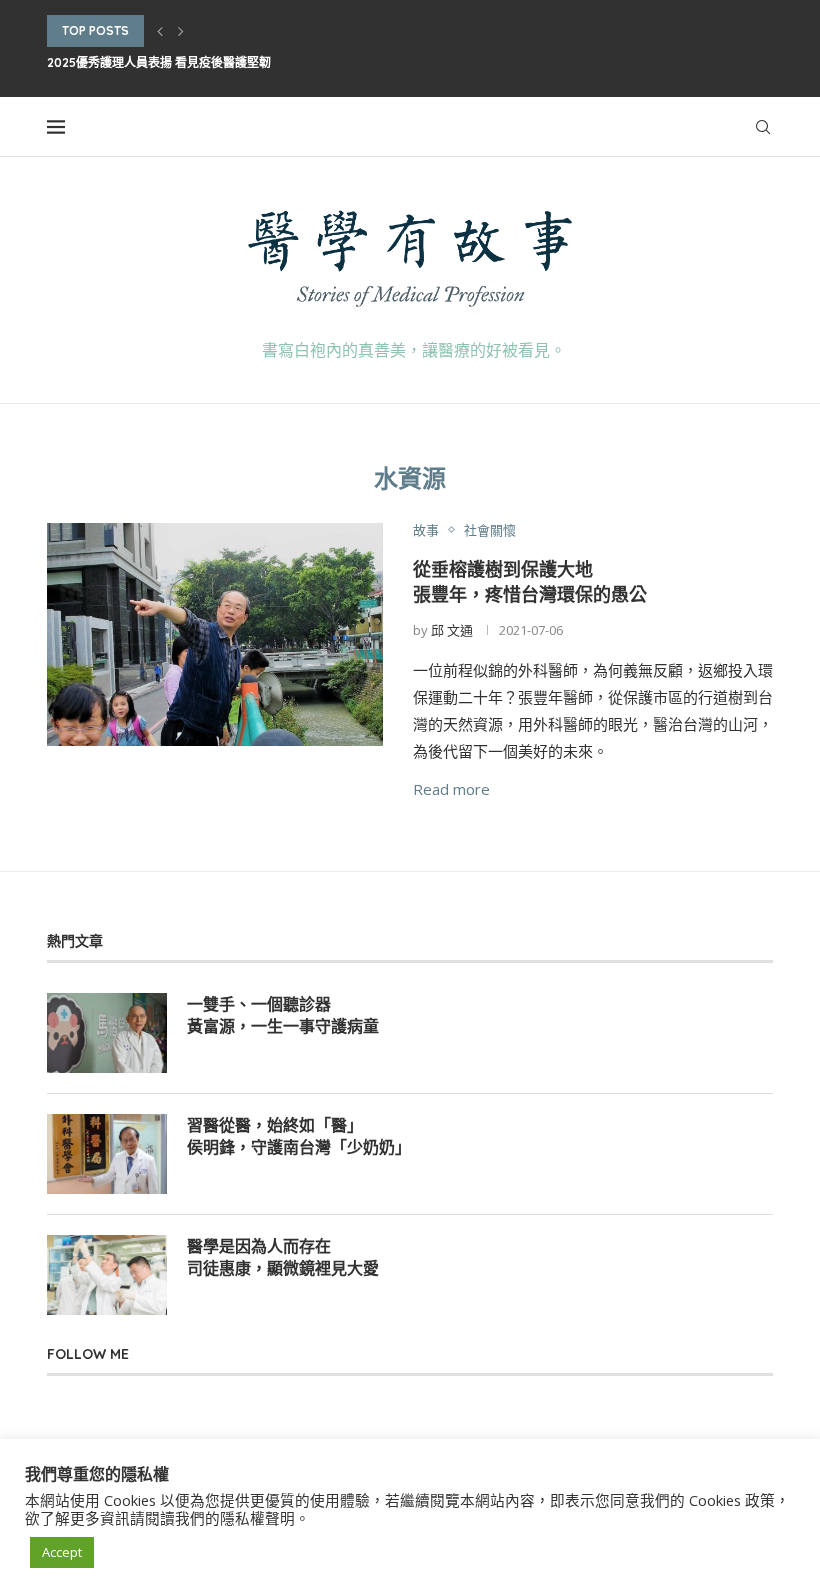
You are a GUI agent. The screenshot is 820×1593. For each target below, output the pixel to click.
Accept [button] (62, 1552)
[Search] (763, 127)
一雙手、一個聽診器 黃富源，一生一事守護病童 (283, 1015)
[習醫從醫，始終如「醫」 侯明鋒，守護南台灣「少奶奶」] (107, 1154)
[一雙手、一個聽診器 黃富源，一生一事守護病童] (107, 1033)
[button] (160, 31)
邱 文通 (452, 630)
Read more (451, 789)
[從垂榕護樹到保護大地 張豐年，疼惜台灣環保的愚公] (215, 635)
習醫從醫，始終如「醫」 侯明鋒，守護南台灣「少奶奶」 (299, 1136)
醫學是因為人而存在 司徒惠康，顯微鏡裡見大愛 (283, 1257)
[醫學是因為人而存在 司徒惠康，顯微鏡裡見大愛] (107, 1275)
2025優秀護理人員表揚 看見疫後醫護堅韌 (159, 62)
